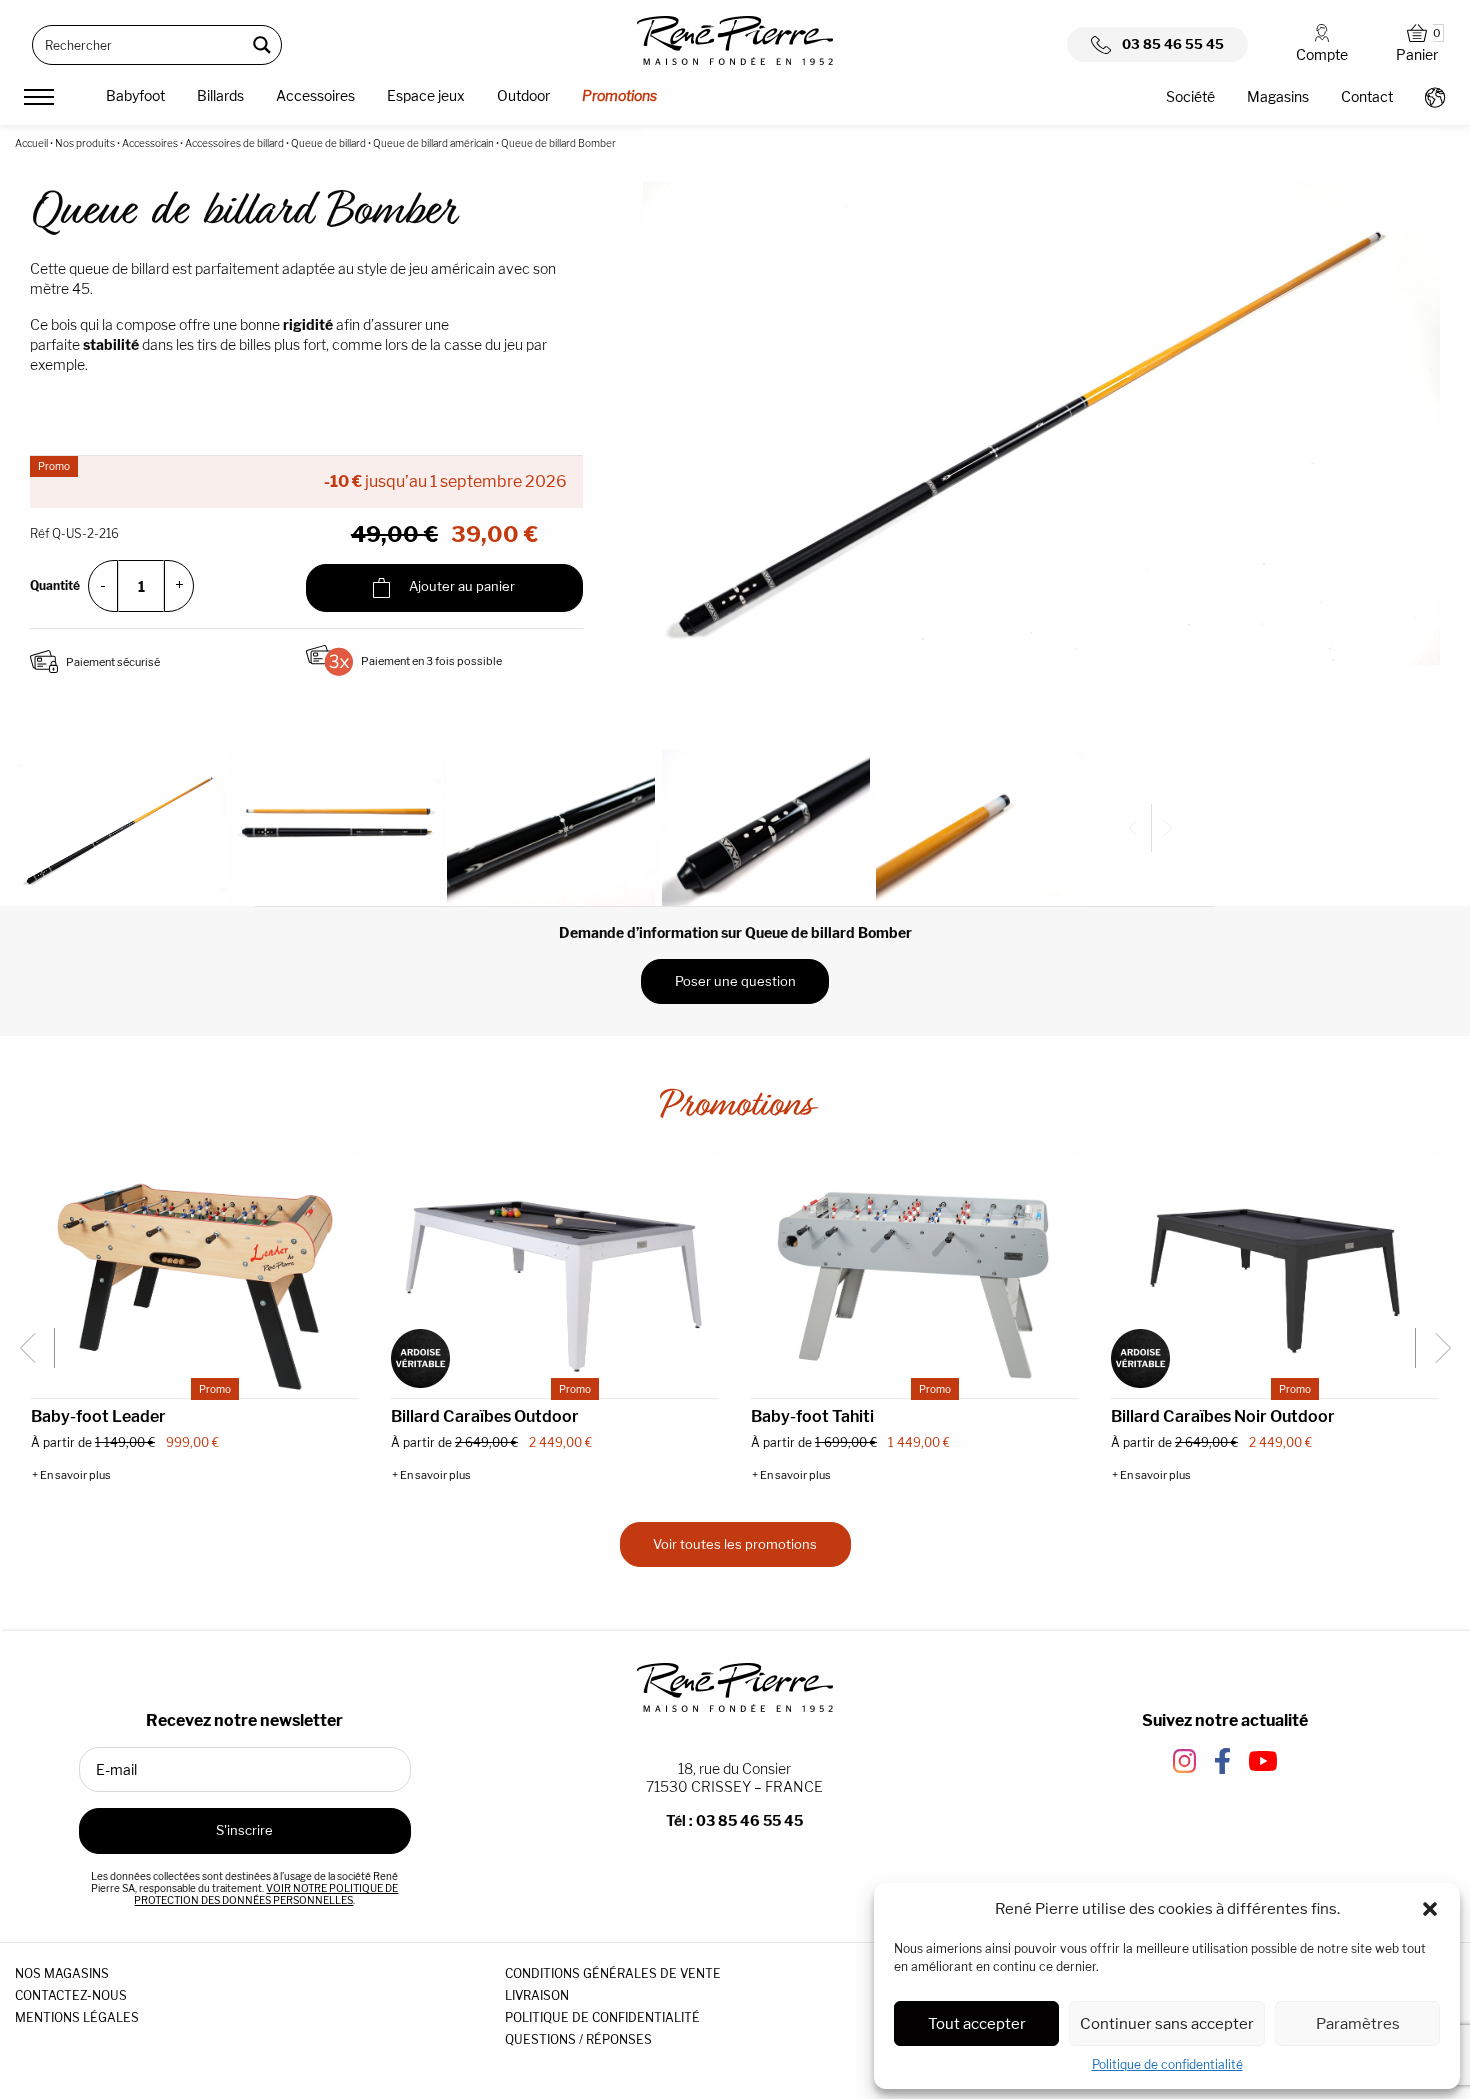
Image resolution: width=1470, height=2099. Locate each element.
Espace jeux (426, 95)
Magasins (1278, 96)
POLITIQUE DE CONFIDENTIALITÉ (602, 2017)
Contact (1367, 96)
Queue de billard (328, 143)
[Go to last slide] (35, 1348)
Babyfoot (135, 95)
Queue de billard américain (433, 143)
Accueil (31, 143)
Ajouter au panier (460, 587)
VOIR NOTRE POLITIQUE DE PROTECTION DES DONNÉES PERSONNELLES (266, 1894)
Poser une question (735, 981)
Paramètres (1358, 2023)
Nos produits (85, 143)
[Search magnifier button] (262, 45)
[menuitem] (135, 99)
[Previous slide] (1141, 828)
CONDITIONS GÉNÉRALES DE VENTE (613, 1973)
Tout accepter (977, 2023)
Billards (220, 95)
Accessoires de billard (234, 143)
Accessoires (315, 95)
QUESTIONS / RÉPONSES (578, 2039)
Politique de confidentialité (1167, 2064)
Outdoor (523, 95)
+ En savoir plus (71, 1475)
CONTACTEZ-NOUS (71, 1995)
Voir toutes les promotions (735, 1544)
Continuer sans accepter (1167, 2023)
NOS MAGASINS (62, 1973)
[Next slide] (1165, 828)
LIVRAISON (537, 1995)
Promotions (619, 95)
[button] (1430, 1909)
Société (1190, 96)
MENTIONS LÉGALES (77, 2017)
